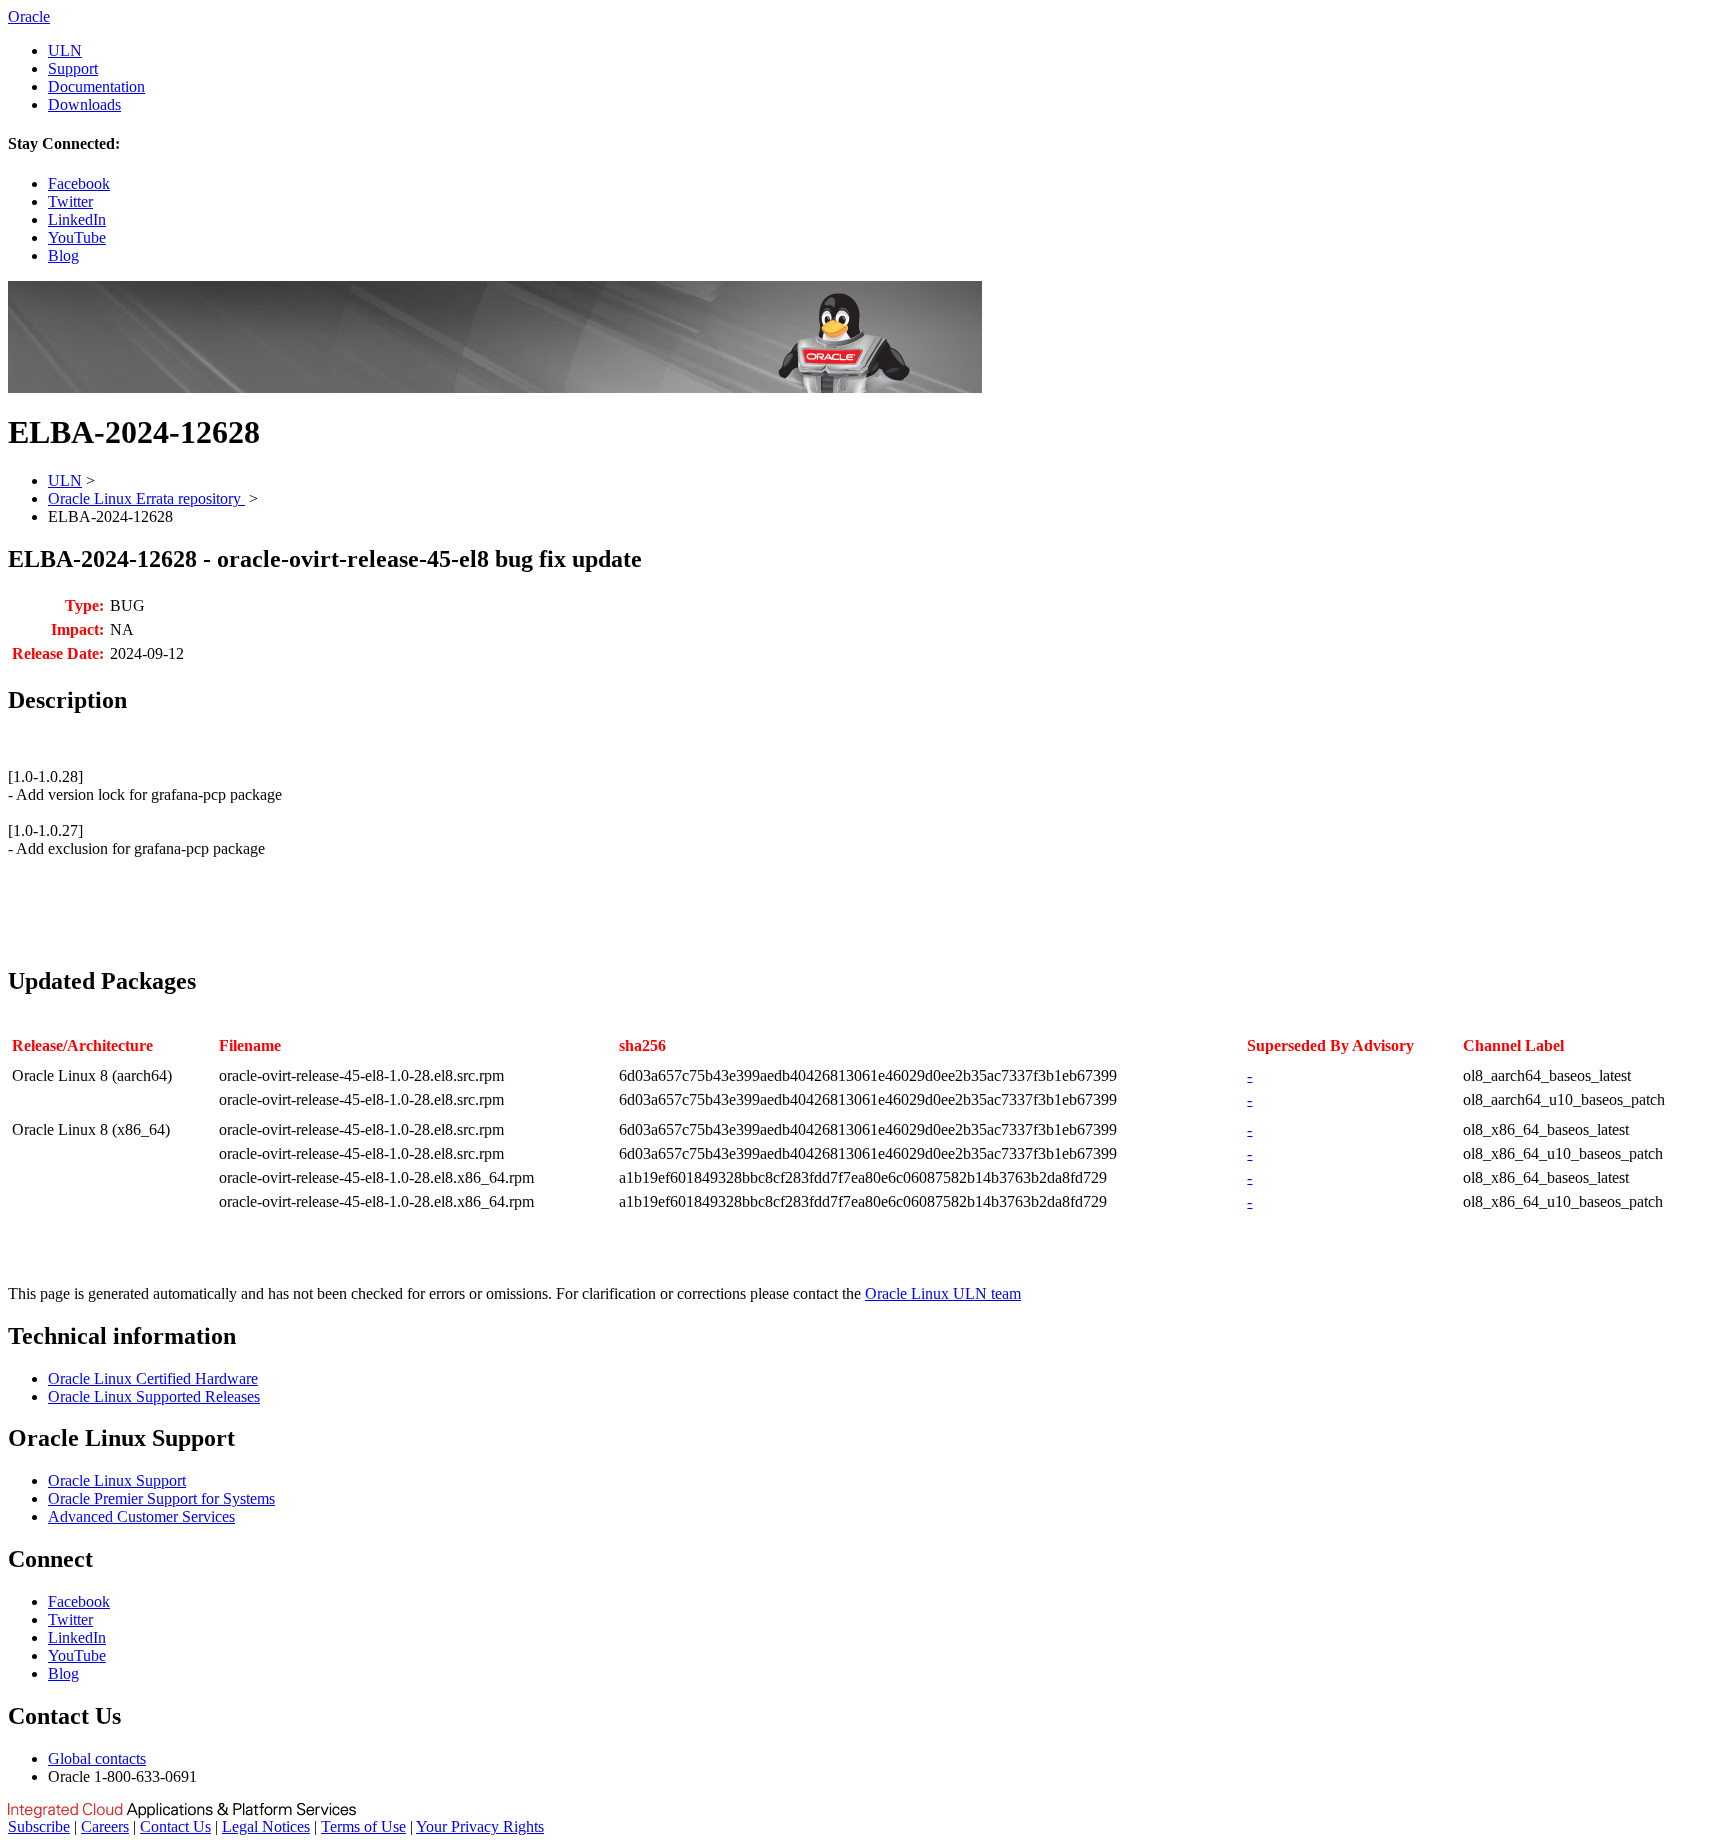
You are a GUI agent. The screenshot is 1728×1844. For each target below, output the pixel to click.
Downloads (84, 104)
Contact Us (175, 1826)
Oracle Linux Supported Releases (154, 1396)
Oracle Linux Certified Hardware (153, 1378)
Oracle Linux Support (117, 1480)
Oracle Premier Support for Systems (161, 1498)
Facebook (79, 183)
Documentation (96, 86)
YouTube (77, 237)
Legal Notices (266, 1826)
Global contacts (97, 1758)
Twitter (70, 201)
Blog (63, 255)
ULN (65, 50)
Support (73, 68)
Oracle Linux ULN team (943, 1293)
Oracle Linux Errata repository (146, 498)
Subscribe (39, 1826)
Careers (105, 1826)
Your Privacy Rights (480, 1826)
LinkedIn (77, 219)
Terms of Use (363, 1826)
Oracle (29, 16)
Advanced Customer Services (141, 1516)
